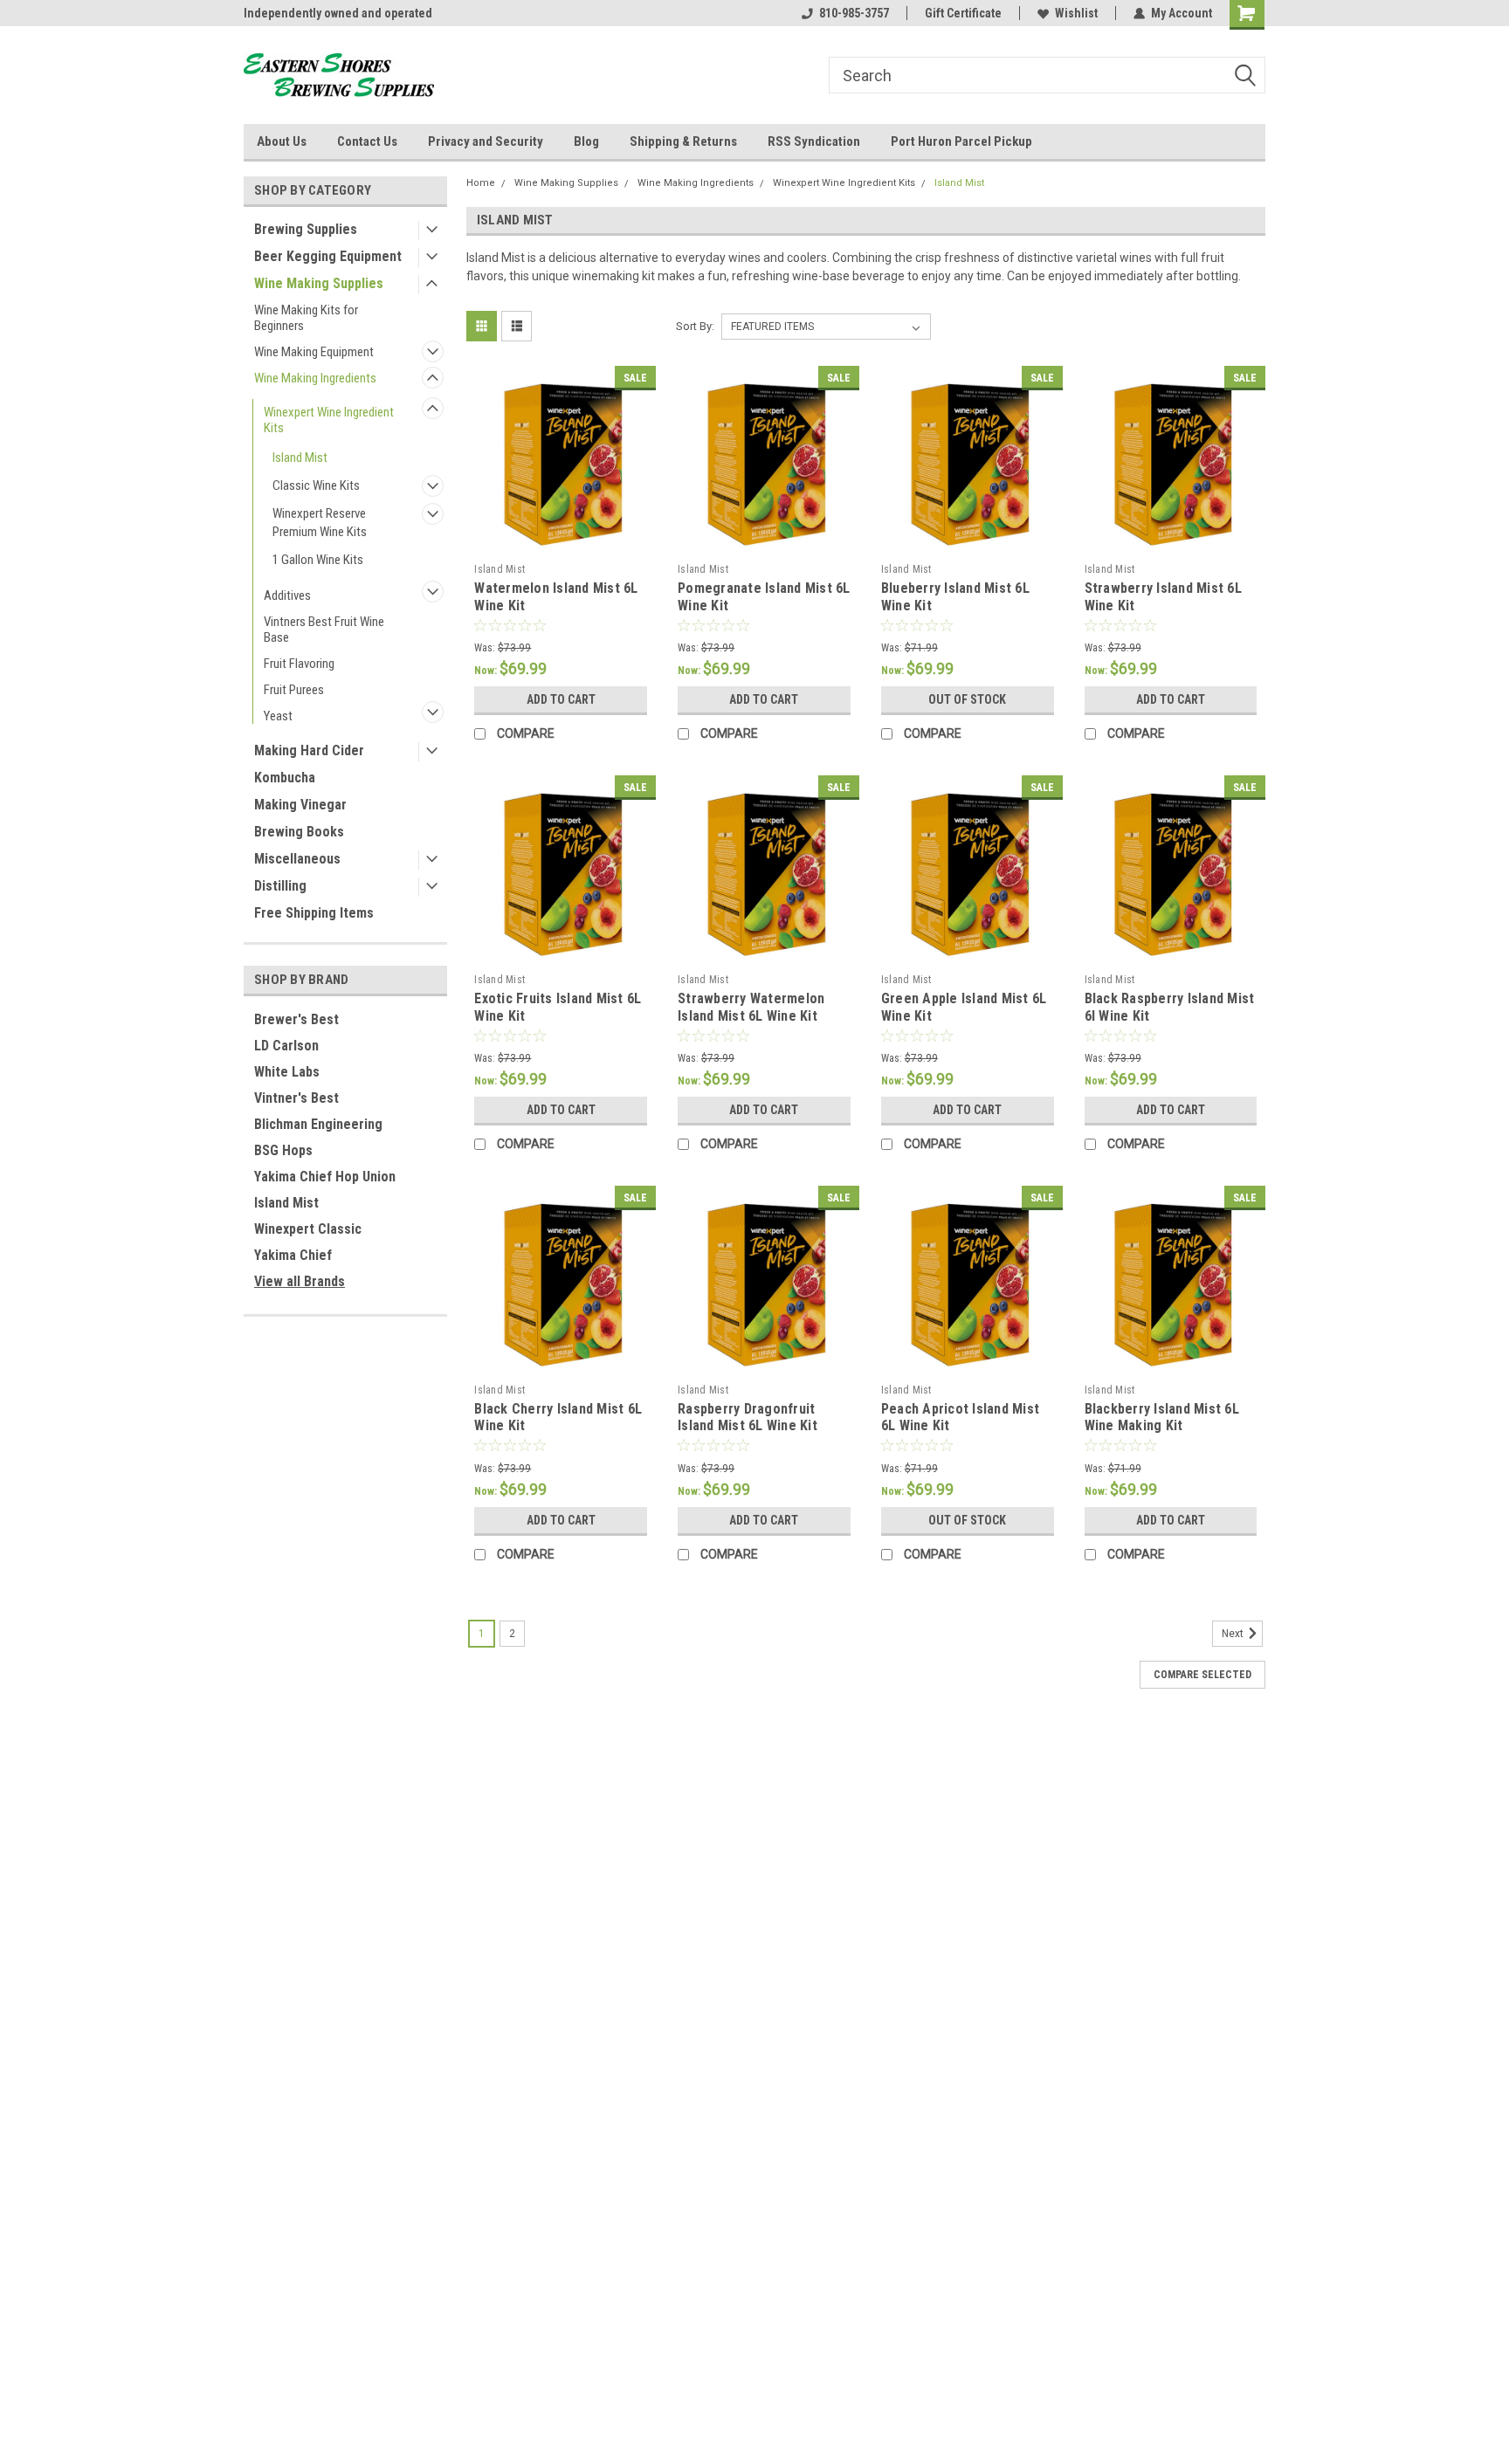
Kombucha (285, 778)
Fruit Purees (294, 690)
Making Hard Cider (309, 750)
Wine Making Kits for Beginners (306, 318)
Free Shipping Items (314, 913)
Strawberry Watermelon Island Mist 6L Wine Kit (751, 1007)
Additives (287, 595)
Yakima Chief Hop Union (325, 1177)
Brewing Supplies (306, 229)
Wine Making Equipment (314, 352)
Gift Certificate (963, 13)
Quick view (561, 542)
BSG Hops (283, 1150)
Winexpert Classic (308, 1229)
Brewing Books (299, 832)
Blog (586, 141)
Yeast (278, 716)
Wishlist (1076, 13)
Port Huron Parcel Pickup (961, 141)
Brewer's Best (296, 1019)
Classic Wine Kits (316, 485)
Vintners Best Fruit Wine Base (324, 630)
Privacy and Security (486, 141)
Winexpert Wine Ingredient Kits (329, 420)
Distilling (280, 886)
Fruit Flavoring (299, 664)
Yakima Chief (293, 1255)
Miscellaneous (297, 859)
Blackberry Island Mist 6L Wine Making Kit (1162, 1418)
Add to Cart (561, 699)
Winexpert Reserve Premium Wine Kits (320, 523)
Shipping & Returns (683, 141)
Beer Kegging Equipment (328, 256)
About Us (282, 141)
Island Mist (300, 458)
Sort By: (695, 326)
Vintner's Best (296, 1098)
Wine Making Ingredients (315, 378)
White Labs (287, 1072)
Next (1234, 1634)
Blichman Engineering (318, 1124)
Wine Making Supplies (319, 283)
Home (481, 183)
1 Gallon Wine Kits (318, 560)
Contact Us (367, 141)
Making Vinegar (300, 805)
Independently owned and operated (338, 13)
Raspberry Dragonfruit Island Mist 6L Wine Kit (748, 1418)
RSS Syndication (814, 141)
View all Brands (300, 1281)
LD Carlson (286, 1046)
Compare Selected (1202, 1675)
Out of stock (967, 699)
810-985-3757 (854, 13)
